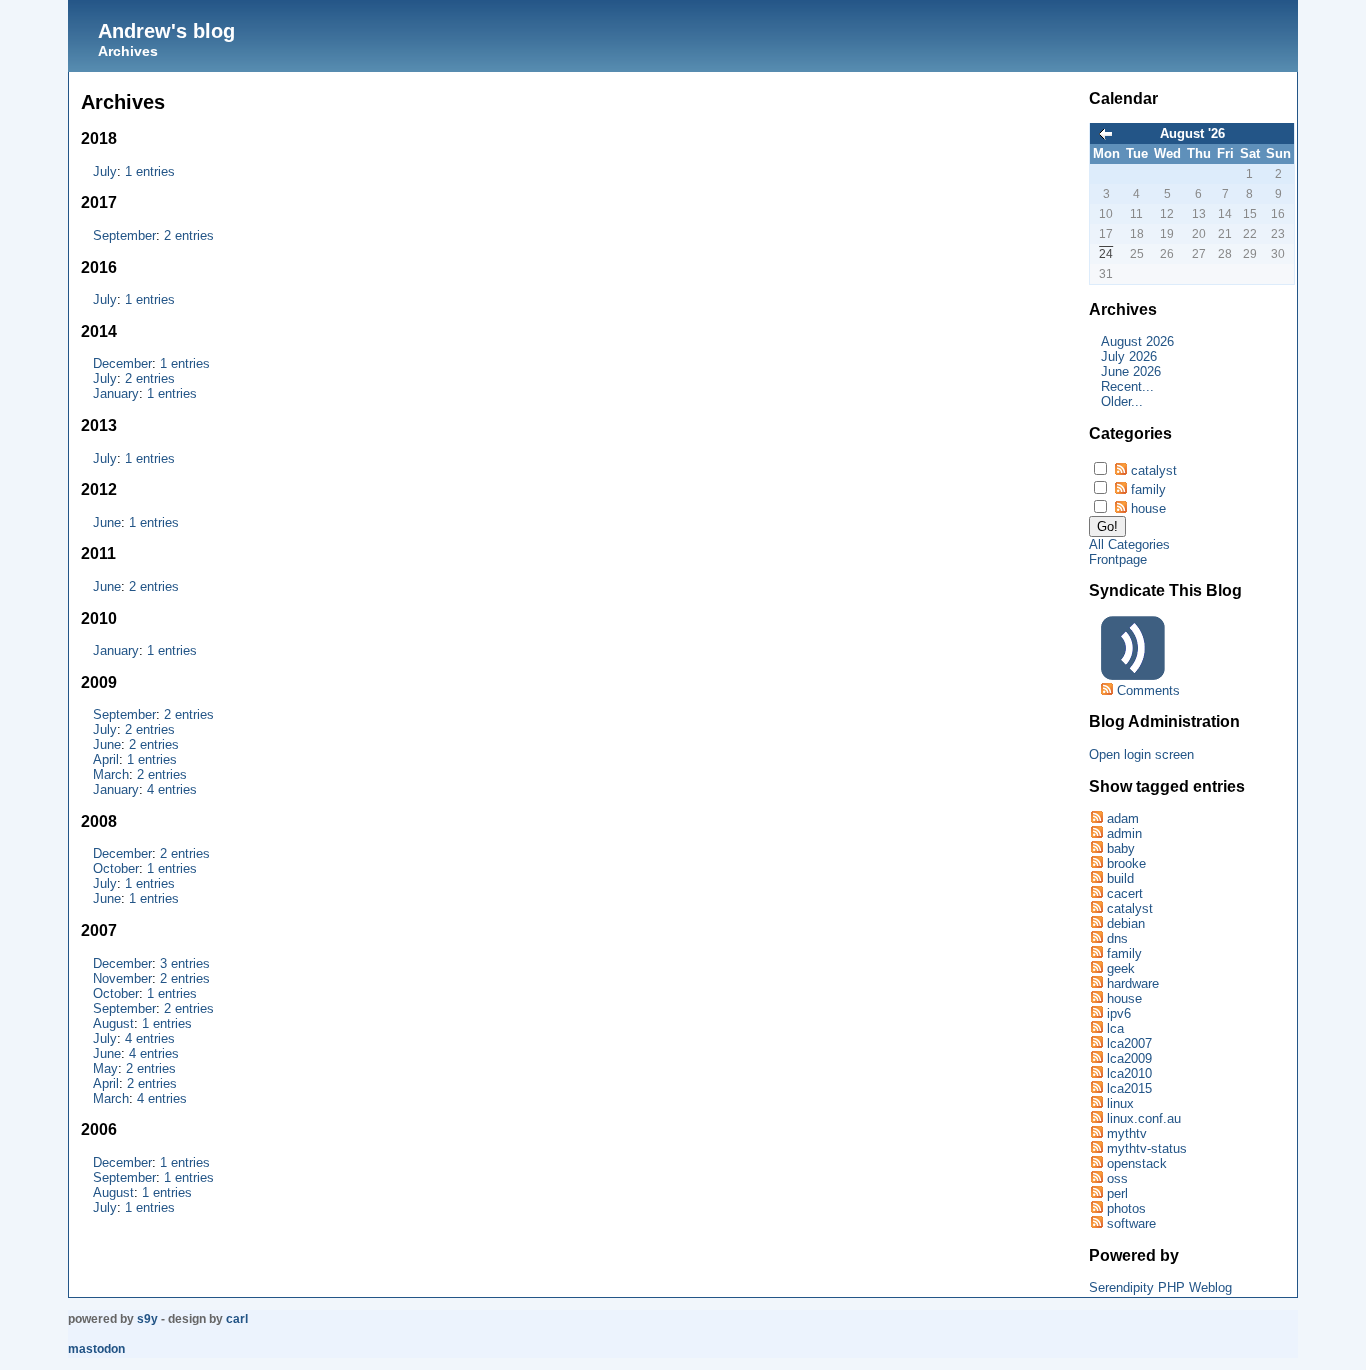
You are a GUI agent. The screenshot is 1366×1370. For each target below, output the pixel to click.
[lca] (1096, 1028)
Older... (1122, 401)
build (1120, 878)
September (124, 235)
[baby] (1096, 848)
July (105, 171)
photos (1126, 1208)
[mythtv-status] (1096, 1148)
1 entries (150, 171)
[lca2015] (1096, 1088)
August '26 (1192, 133)
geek (1121, 968)
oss (1117, 1178)
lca (1115, 1028)
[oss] (1096, 1178)
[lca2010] (1096, 1073)
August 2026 (1137, 341)
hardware (1133, 983)
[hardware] (1096, 983)
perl (1117, 1193)
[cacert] (1096, 893)
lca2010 (1129, 1073)
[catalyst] (1096, 908)
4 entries (172, 789)
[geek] (1096, 968)
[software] (1096, 1223)
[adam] (1096, 818)
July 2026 (1129, 356)
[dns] (1096, 938)
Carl (237, 1319)
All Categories (1129, 544)
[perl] (1096, 1193)
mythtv (1127, 1133)
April (106, 759)
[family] (1096, 953)
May (105, 1068)
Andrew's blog (166, 31)
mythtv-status (1147, 1148)
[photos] (1096, 1208)
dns (1117, 938)
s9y (147, 1319)
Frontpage (1118, 559)
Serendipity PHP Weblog (1160, 1287)
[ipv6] (1096, 1013)
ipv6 (1119, 1013)
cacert (1125, 893)
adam (1123, 818)
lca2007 (1129, 1043)
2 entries (189, 235)
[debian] (1096, 923)
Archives (128, 51)
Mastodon (96, 1349)
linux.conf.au (1144, 1118)
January (116, 393)
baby (1121, 848)
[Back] (1106, 135)
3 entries (185, 963)
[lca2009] (1096, 1058)
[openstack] (1096, 1163)
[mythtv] (1096, 1133)
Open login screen (1141, 754)
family (1148, 489)
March (111, 774)
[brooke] (1096, 863)
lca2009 (1129, 1058)
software (1131, 1223)
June (107, 522)
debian (1126, 923)
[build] (1096, 878)
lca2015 (1129, 1088)
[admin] (1096, 833)
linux (1120, 1103)
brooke (1126, 863)
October (116, 868)
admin (1124, 833)
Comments (1148, 690)
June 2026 (1131, 371)
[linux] (1096, 1103)
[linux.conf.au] (1096, 1118)
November (122, 978)
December (122, 363)
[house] (1096, 998)
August (113, 1023)
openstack (1137, 1163)
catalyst (1154, 470)
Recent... (1127, 386)
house (1148, 508)
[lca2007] (1096, 1043)
